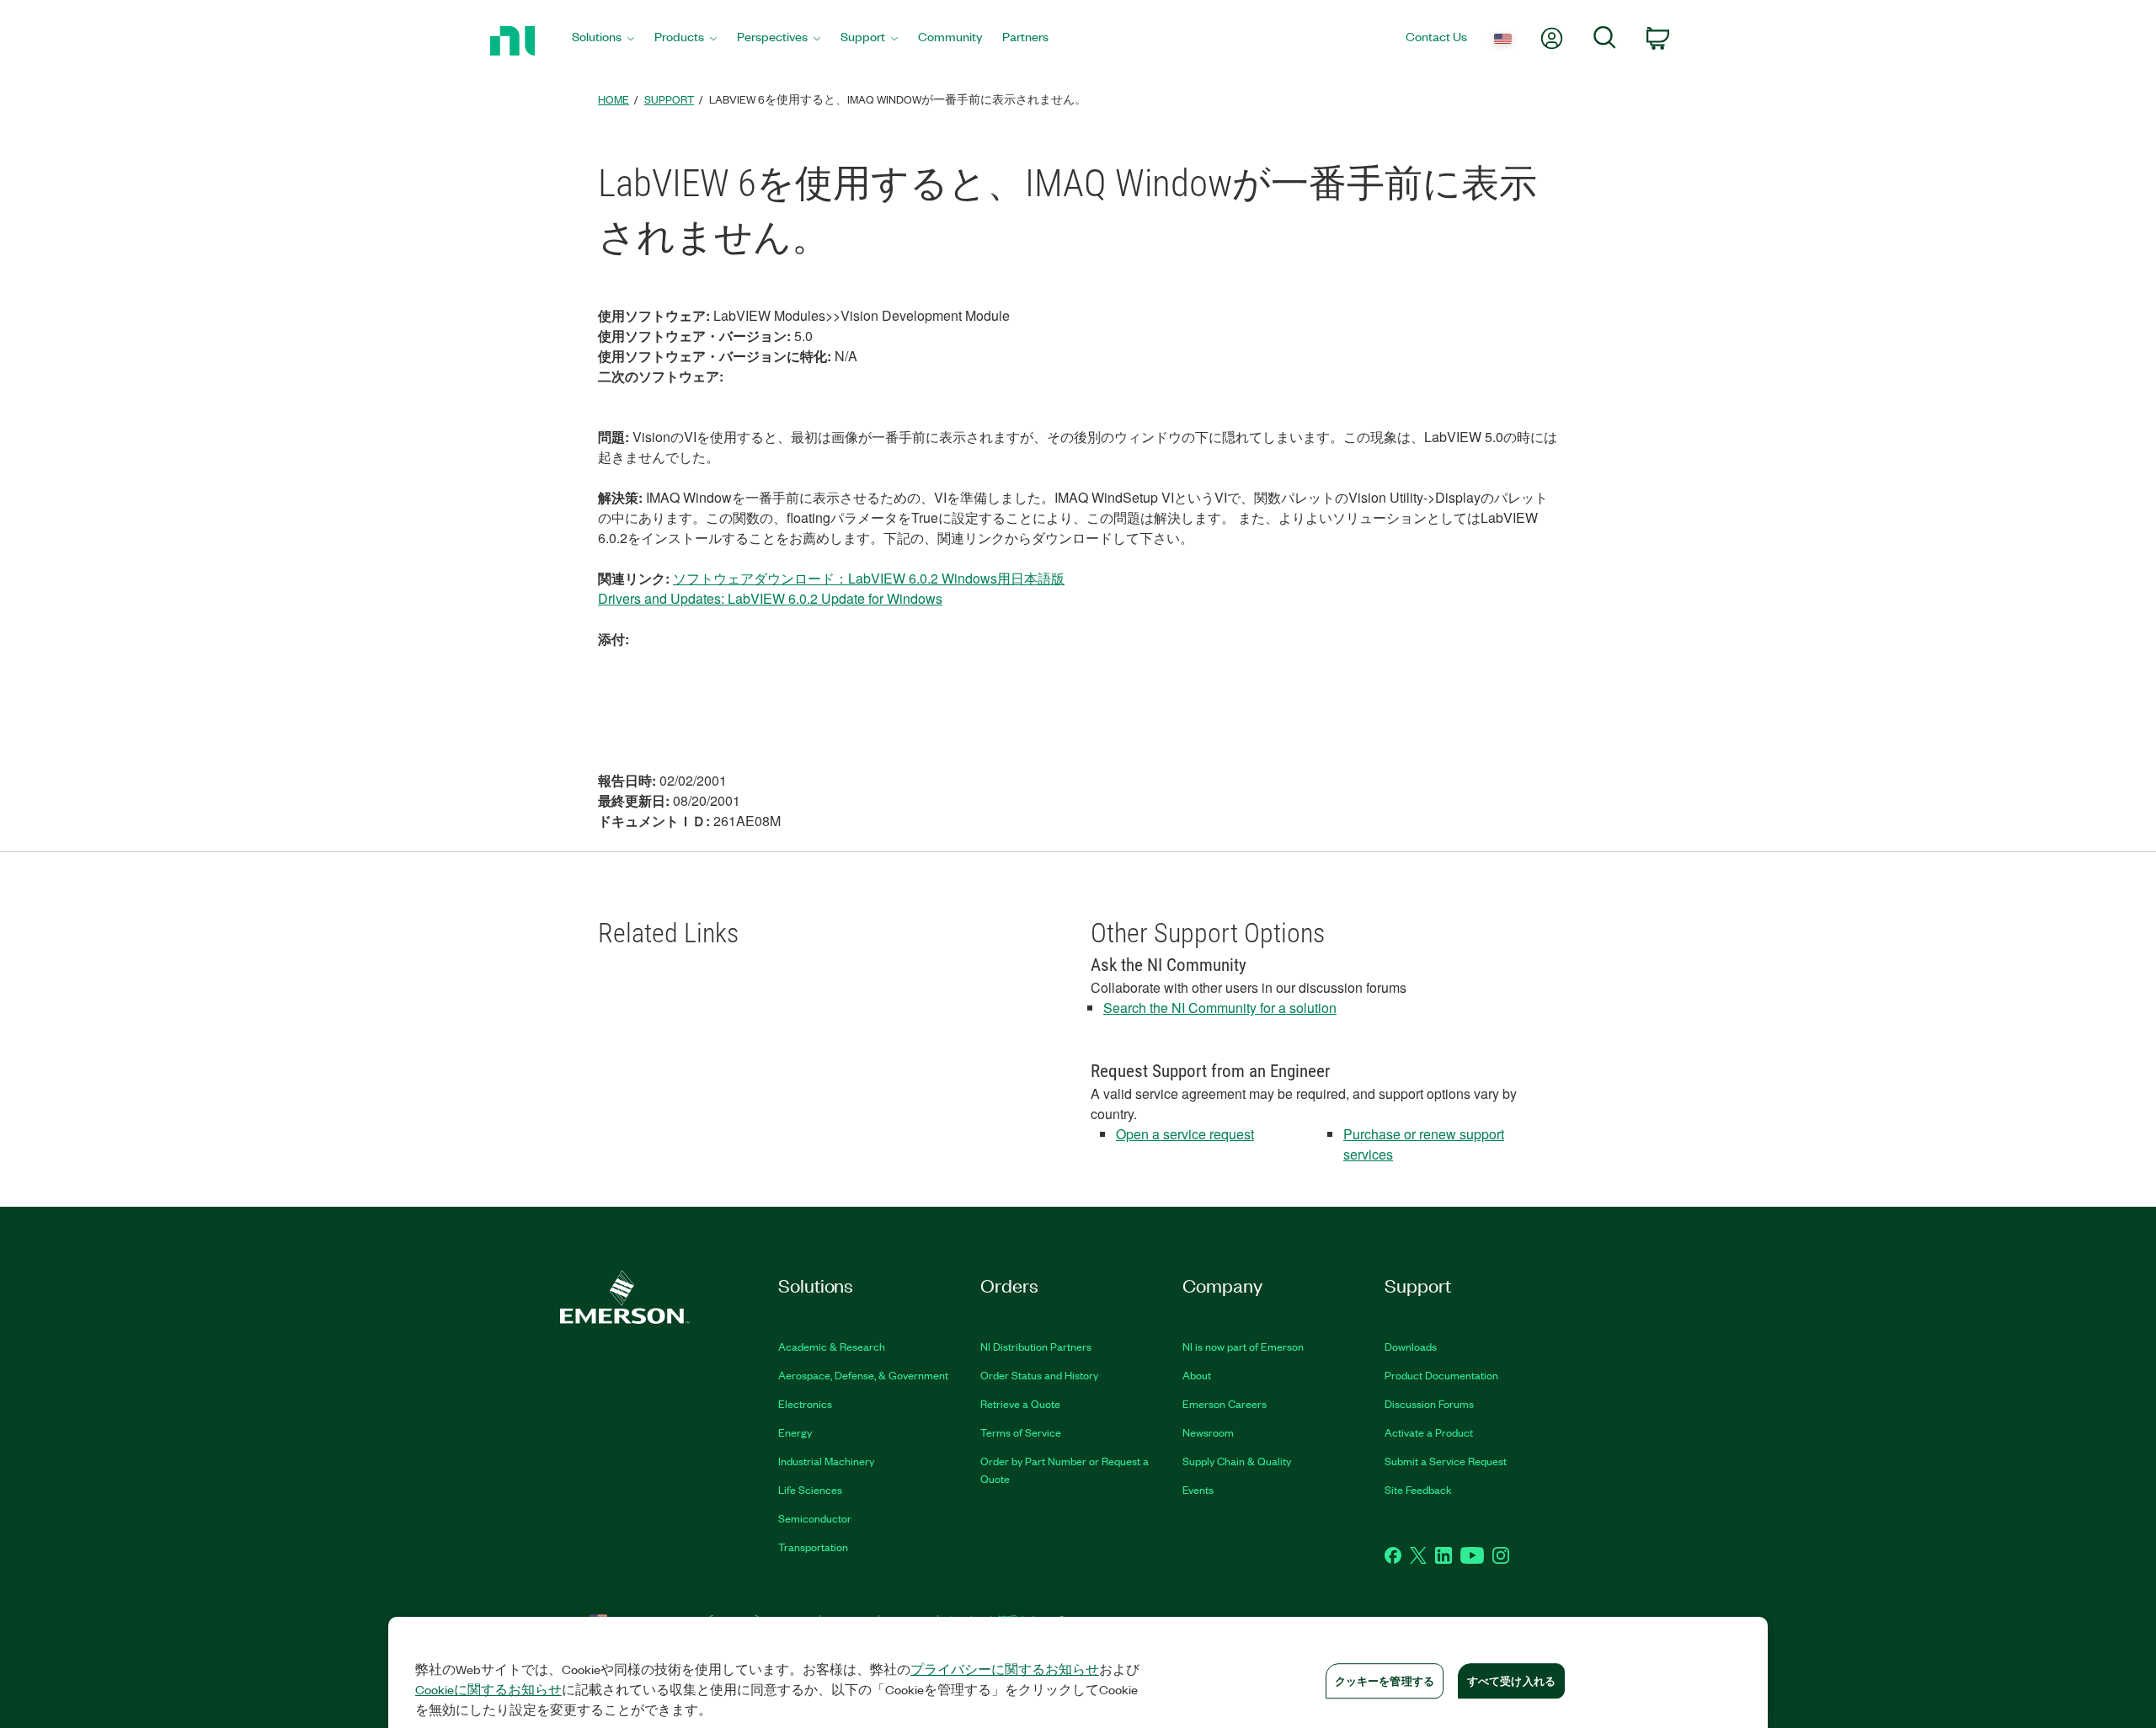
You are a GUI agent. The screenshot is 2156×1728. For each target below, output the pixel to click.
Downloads (1411, 1346)
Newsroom (1208, 1432)
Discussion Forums (1429, 1403)
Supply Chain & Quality (1237, 1461)
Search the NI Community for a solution (1220, 1008)
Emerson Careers (1225, 1403)
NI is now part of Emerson (1243, 1346)
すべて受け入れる (1511, 1680)
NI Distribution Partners (1036, 1346)
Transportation (813, 1547)
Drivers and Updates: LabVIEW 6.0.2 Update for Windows (770, 598)
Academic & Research (832, 1346)
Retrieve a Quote (1020, 1403)
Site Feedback (1418, 1489)
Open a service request (1185, 1134)
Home (614, 99)
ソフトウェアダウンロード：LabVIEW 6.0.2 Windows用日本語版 (869, 578)
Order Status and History (1039, 1375)
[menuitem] (603, 41)
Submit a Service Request (1446, 1461)
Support (669, 99)
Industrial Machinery (826, 1461)
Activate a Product (1429, 1432)
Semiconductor (815, 1518)
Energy (795, 1432)
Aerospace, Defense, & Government (863, 1375)
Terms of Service (1021, 1432)
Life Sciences (810, 1489)
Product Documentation (1441, 1375)
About (1197, 1375)
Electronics (805, 1403)
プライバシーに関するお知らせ (1005, 1669)
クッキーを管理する (1385, 1680)
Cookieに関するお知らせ (488, 1689)
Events (1198, 1489)
